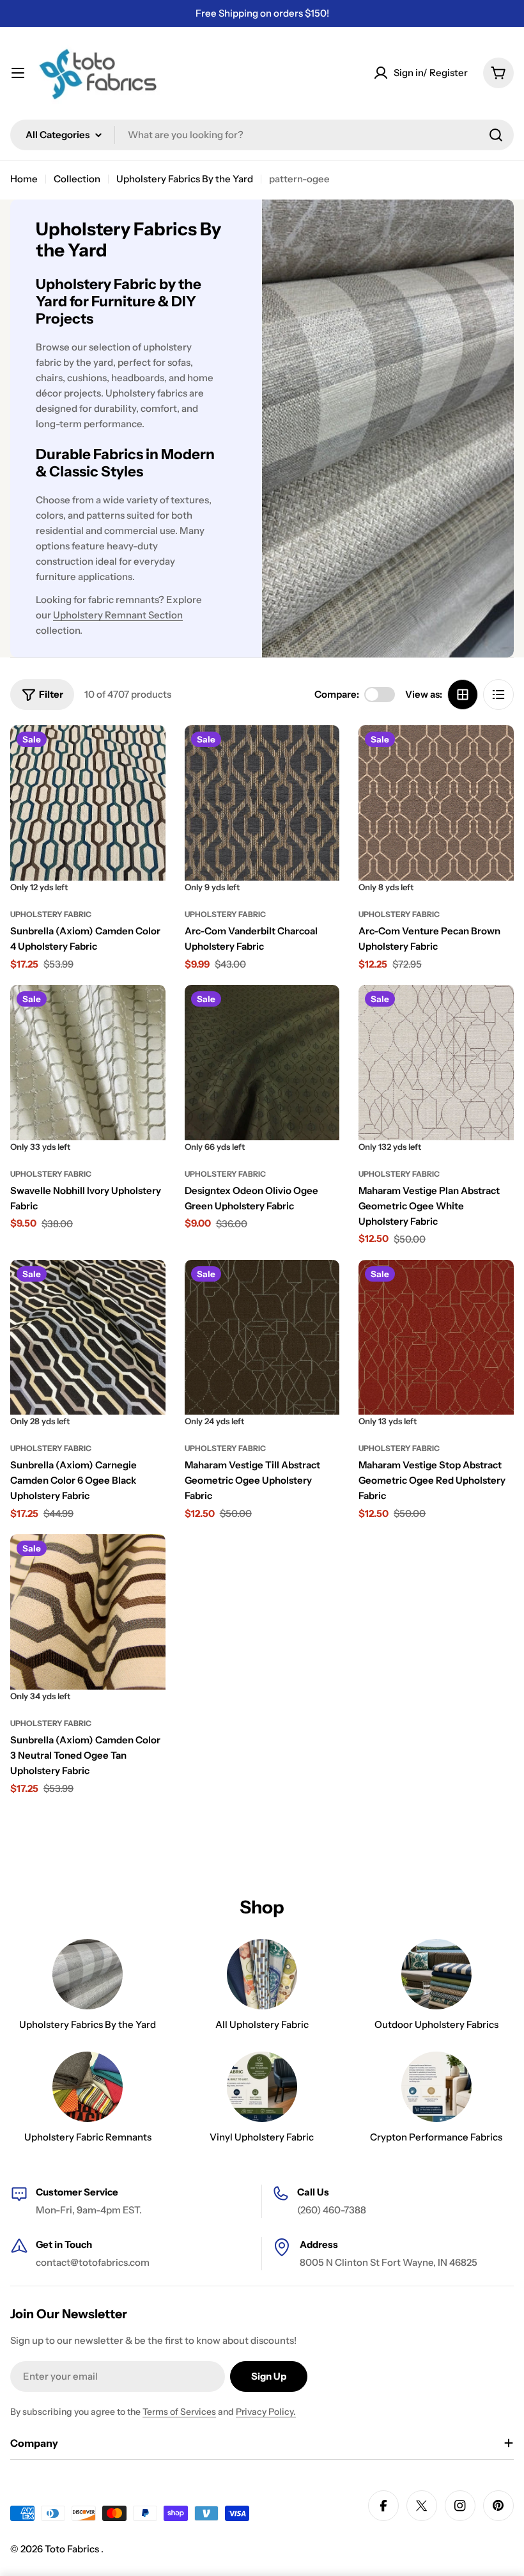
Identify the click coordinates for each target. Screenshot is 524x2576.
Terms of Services (179, 2412)
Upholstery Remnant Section (118, 615)
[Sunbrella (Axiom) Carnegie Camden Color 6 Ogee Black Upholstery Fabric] (88, 1338)
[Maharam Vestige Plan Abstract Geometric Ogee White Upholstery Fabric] (436, 1063)
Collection (77, 179)
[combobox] (262, 135)
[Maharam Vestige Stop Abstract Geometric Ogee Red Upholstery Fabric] (436, 1338)
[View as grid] (463, 695)
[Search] (496, 135)
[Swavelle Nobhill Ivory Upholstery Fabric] (88, 1063)
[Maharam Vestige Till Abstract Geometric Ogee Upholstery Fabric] (262, 1338)
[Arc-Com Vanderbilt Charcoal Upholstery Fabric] (262, 803)
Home (24, 179)
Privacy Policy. (266, 2412)
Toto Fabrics (73, 2549)
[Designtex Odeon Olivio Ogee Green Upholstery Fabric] (262, 1063)
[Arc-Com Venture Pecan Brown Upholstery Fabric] (436, 803)
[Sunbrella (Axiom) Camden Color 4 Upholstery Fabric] (88, 803)
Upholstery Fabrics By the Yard (185, 179)
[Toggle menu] (18, 73)
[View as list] (498, 695)
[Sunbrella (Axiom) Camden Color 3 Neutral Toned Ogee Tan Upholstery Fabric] (88, 1612)
